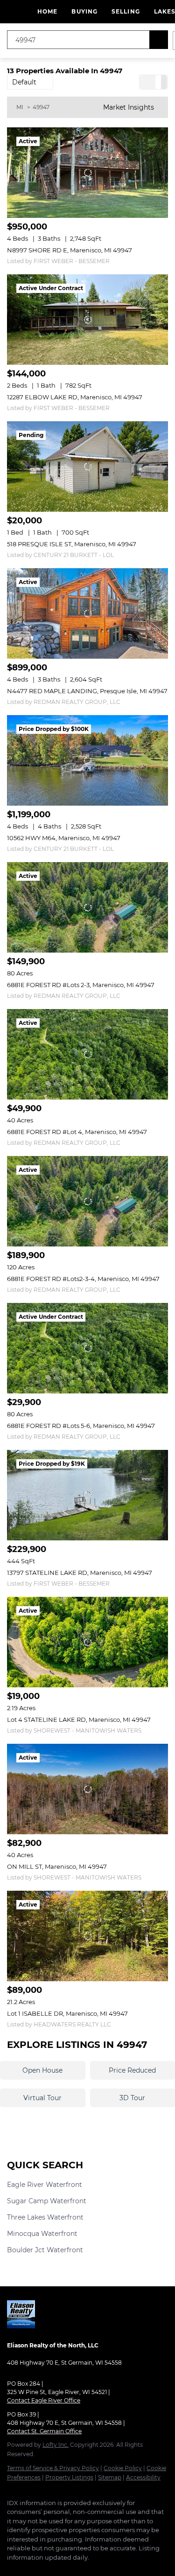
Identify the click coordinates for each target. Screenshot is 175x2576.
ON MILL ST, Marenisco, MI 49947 (57, 1866)
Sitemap (110, 2477)
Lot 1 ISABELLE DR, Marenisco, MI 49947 (67, 2013)
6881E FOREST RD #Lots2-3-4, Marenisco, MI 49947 (83, 1279)
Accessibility (143, 2477)
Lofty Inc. (56, 2445)
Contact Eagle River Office (44, 2400)
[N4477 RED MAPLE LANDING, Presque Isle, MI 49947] (87, 613)
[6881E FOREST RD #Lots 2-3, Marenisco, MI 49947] (87, 907)
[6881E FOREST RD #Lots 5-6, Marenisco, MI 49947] (87, 1348)
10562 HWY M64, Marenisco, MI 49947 (64, 838)
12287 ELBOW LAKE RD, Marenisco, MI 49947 (75, 397)
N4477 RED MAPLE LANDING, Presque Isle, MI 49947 (87, 691)
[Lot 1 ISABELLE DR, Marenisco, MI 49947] (87, 1936)
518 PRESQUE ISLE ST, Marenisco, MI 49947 (72, 544)
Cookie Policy (123, 2468)
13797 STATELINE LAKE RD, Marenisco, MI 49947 (80, 1573)
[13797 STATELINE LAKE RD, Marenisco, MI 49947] (87, 1495)
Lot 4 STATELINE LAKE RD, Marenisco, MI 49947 (79, 1720)
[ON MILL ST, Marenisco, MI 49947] (87, 1789)
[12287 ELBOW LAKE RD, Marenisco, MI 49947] (87, 320)
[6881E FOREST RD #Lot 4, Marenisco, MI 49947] (87, 1054)
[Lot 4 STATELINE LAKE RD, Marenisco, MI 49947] (87, 1642)
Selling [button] (126, 11)
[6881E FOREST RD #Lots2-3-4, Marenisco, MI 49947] (87, 1201)
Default (24, 82)
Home (47, 11)
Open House (42, 2070)
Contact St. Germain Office (44, 2431)
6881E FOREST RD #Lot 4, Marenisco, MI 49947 (77, 1132)
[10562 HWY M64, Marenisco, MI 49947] (87, 760)
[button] (159, 40)
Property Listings (69, 2477)
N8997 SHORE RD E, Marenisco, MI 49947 (70, 250)
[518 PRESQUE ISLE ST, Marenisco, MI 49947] (87, 466)
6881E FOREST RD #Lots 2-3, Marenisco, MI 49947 (81, 985)
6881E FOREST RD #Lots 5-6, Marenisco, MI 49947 (81, 1426)
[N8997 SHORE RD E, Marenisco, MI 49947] (87, 173)
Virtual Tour (42, 2098)
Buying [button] (84, 11)
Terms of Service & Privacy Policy (53, 2468)
